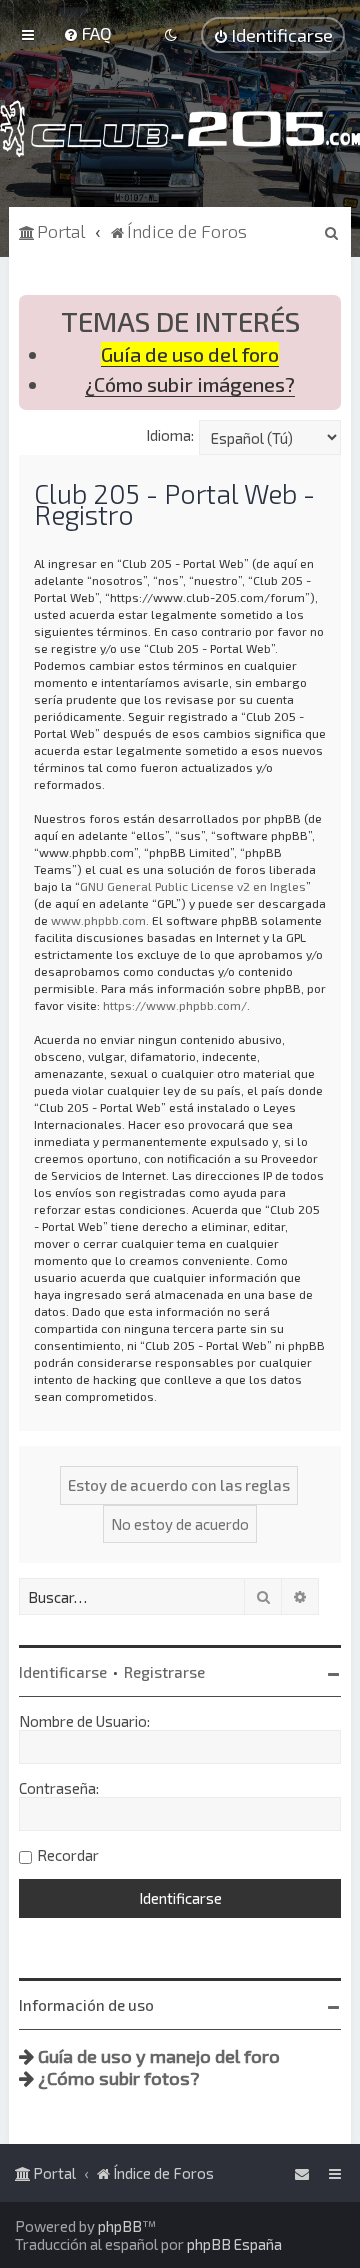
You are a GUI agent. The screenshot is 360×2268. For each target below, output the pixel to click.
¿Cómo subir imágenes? (190, 384)
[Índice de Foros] (180, 128)
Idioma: (170, 435)
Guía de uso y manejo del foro (159, 2056)
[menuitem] (87, 33)
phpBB (120, 2226)
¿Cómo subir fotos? (119, 2078)
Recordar (68, 1855)
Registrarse (164, 1672)
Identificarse (63, 1672)
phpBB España (234, 2244)
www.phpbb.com (98, 920)
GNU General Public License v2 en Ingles (193, 886)
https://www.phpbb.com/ (175, 1005)
